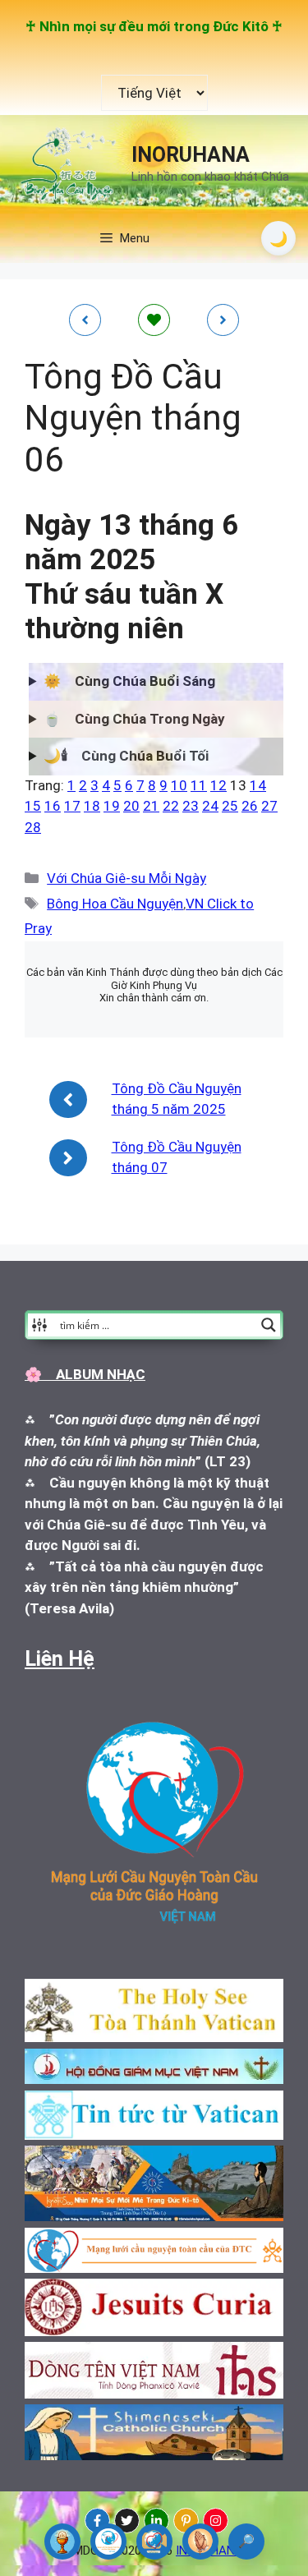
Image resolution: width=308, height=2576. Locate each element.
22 (171, 806)
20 (131, 806)
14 (258, 785)
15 (33, 806)
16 (53, 806)
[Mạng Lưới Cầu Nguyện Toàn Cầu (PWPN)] (108, 2541)
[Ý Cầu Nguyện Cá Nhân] (200, 2541)
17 (72, 806)
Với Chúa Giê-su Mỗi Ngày (126, 878)
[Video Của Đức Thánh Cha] (154, 2541)
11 (199, 785)
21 (151, 806)
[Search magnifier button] (269, 1325)
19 (112, 806)
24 (210, 806)
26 (250, 806)
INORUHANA (191, 155)
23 (191, 806)
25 (230, 806)
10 (179, 785)
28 (33, 827)
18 (92, 806)
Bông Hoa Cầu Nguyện (115, 904)
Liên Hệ (60, 1659)
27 (269, 806)
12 (218, 785)
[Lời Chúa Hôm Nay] (62, 2541)
